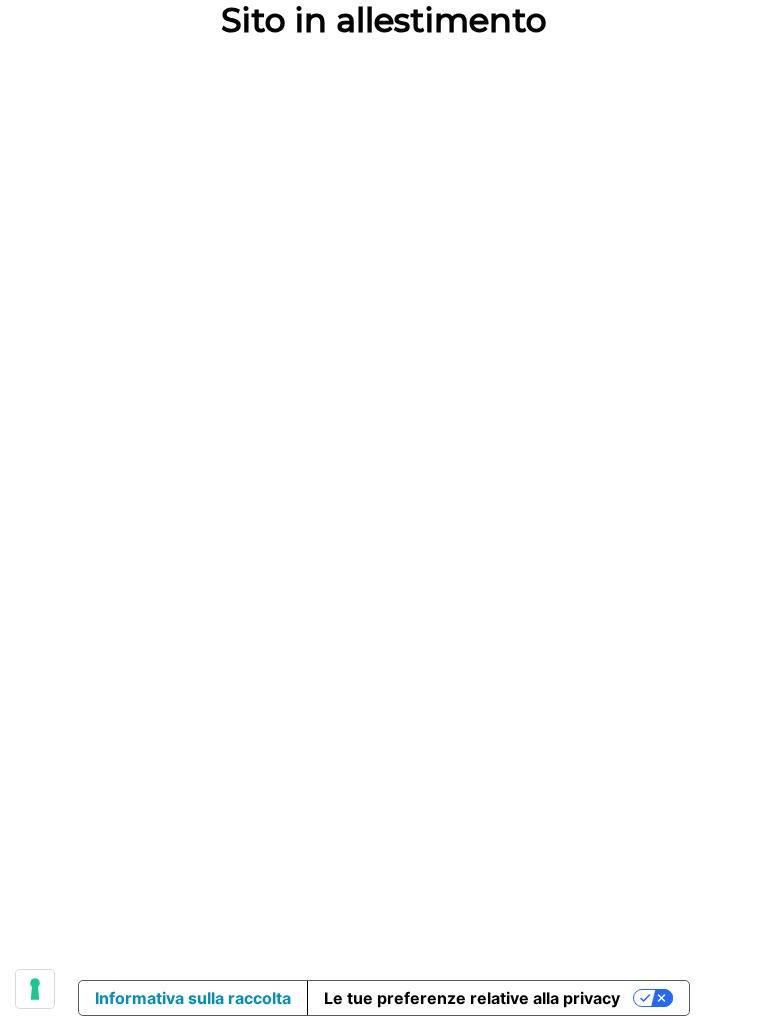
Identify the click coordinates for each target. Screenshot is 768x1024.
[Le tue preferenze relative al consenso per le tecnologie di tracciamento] (35, 989)
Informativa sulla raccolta (193, 998)
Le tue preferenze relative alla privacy (472, 998)
